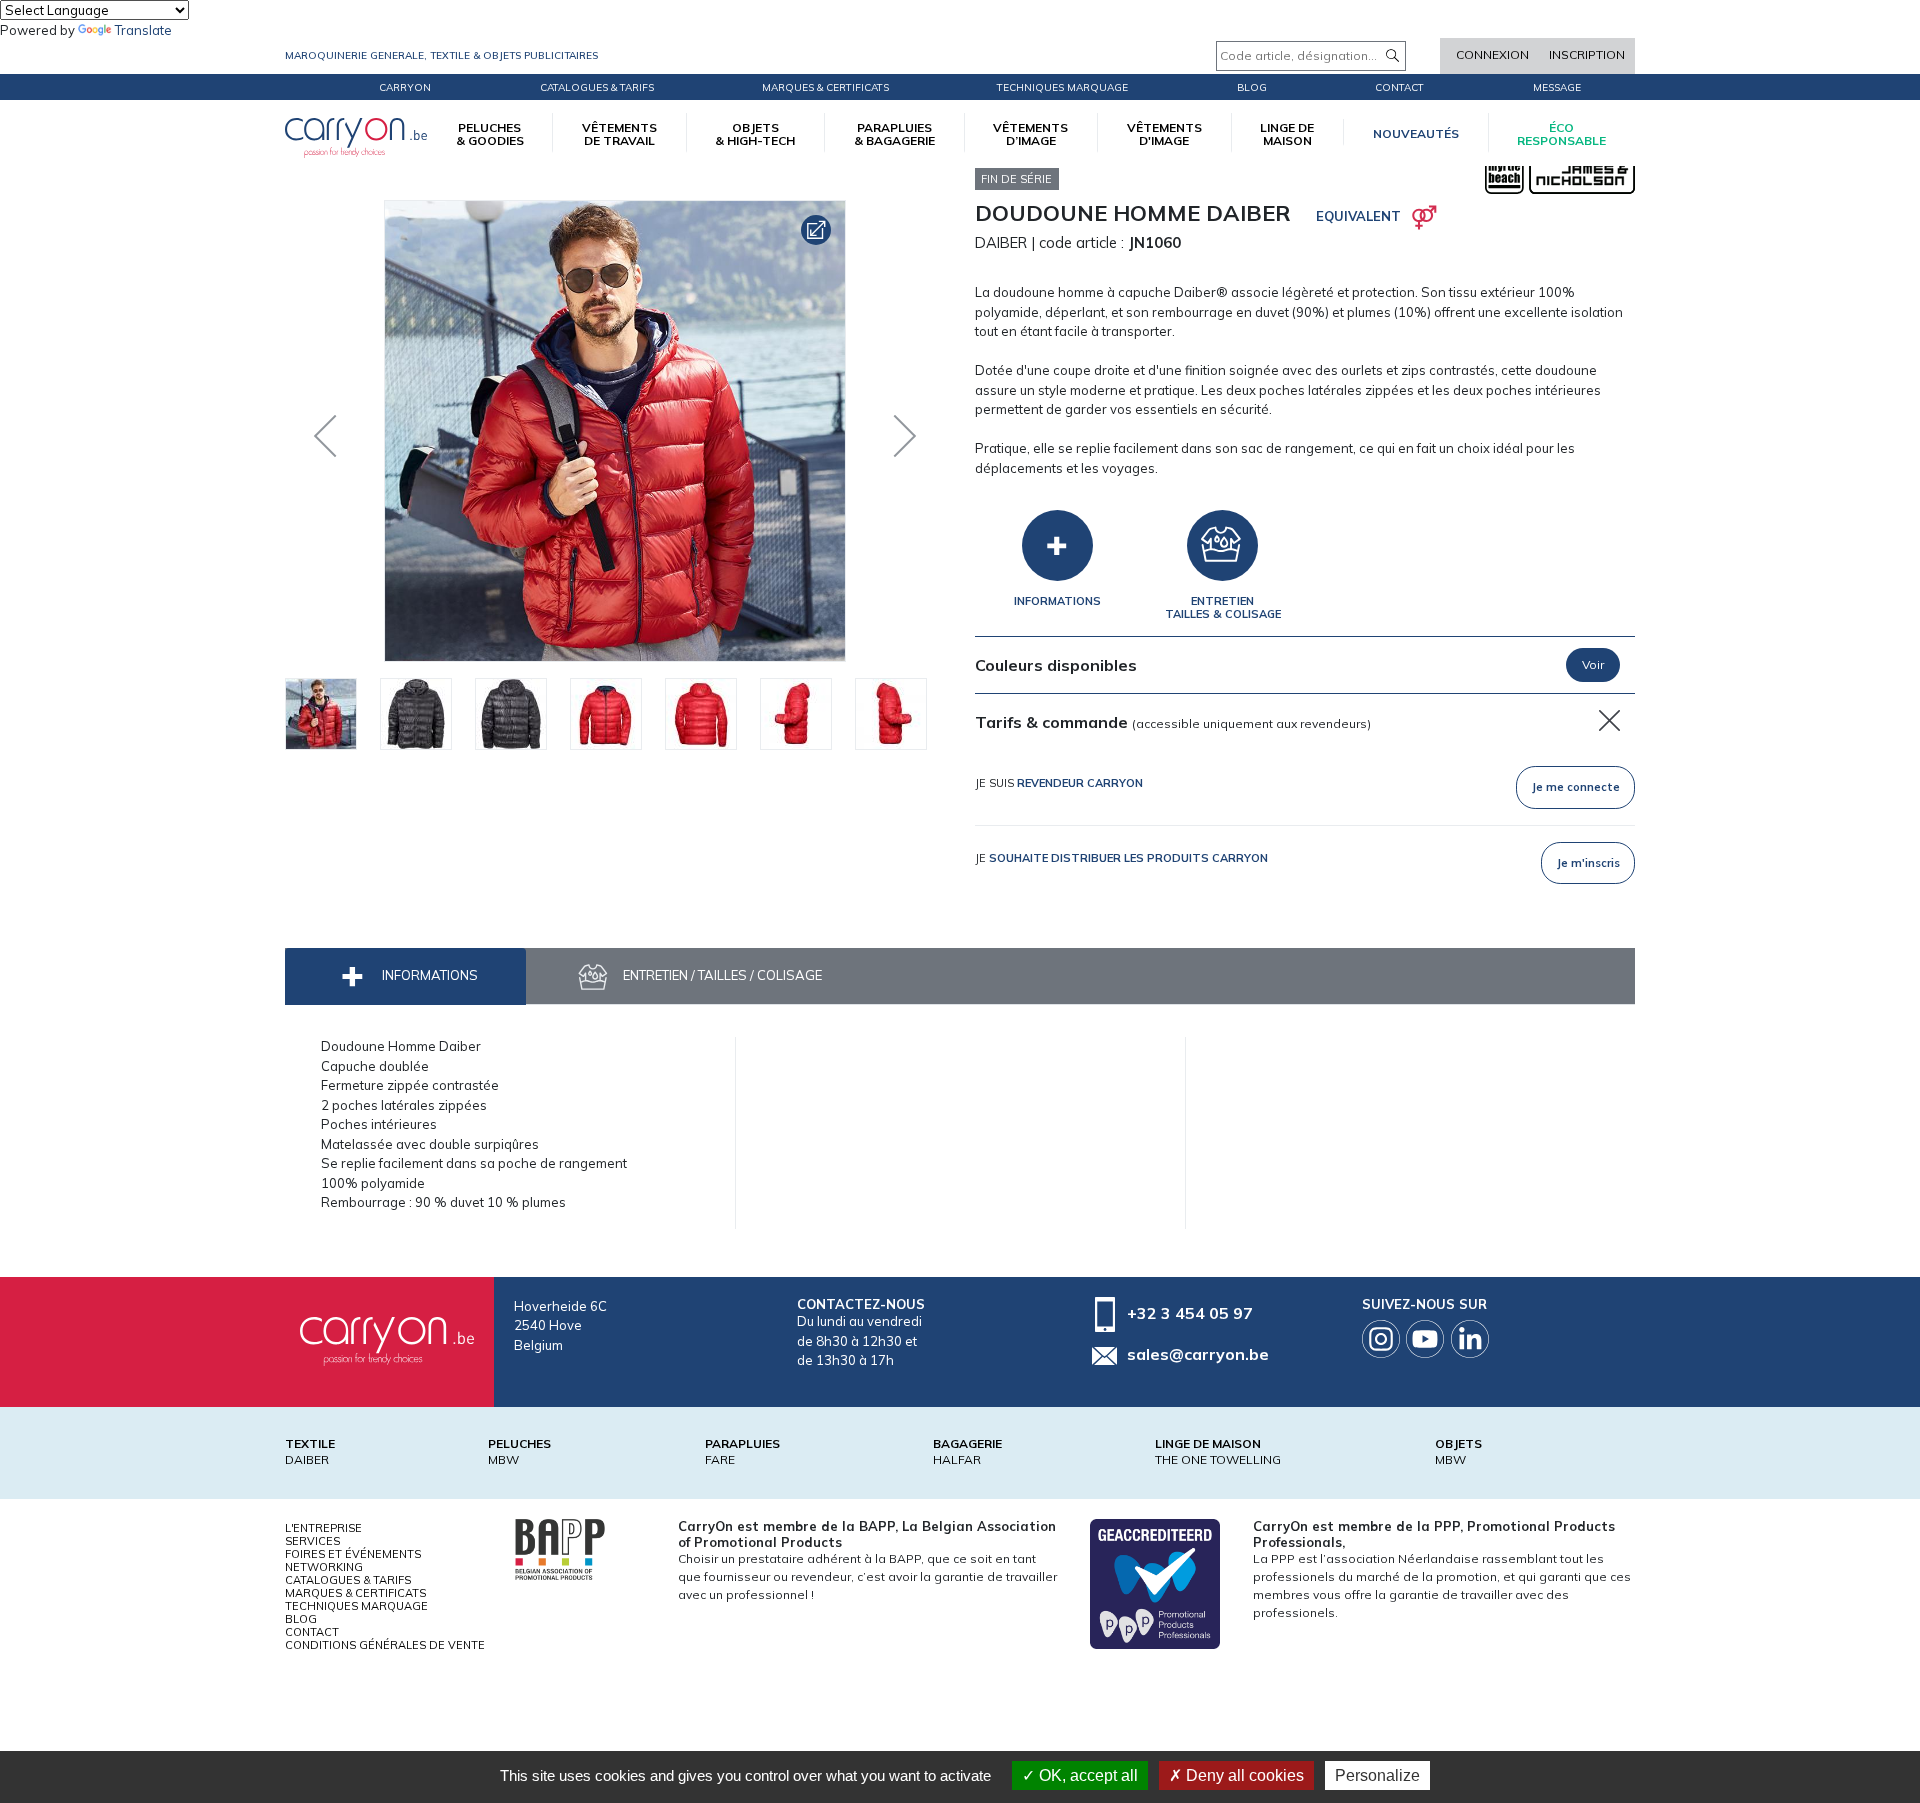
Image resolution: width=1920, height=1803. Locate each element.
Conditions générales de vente (385, 1645)
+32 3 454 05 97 (1190, 1312)
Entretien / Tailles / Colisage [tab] (721, 975)
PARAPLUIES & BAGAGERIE (894, 134)
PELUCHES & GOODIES (490, 134)
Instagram (1381, 1339)
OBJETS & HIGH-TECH (755, 134)
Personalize (1377, 1775)
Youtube (1425, 1339)
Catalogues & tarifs (597, 87)
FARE (720, 1459)
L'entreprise (323, 1528)
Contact (1399, 87)
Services (312, 1541)
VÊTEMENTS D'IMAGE (1164, 134)
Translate (143, 30)
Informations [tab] (1057, 601)
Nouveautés (1416, 133)
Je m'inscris (1588, 863)
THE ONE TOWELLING (1218, 1459)
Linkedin (1470, 1339)
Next (890, 431)
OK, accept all (1086, 1775)
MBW (503, 1459)
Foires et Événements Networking (353, 1560)
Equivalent (1358, 216)
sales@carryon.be (1198, 1354)
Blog (301, 1619)
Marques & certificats (825, 87)
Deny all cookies (1243, 1775)
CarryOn (405, 87)
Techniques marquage (1062, 87)
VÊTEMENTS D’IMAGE (1030, 134)
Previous (330, 431)
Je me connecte (1576, 787)
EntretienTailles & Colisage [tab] (1223, 607)
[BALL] (560, 1548)
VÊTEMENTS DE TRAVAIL (619, 134)
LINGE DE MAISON (1287, 134)
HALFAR (957, 1459)
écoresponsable (1561, 134)
